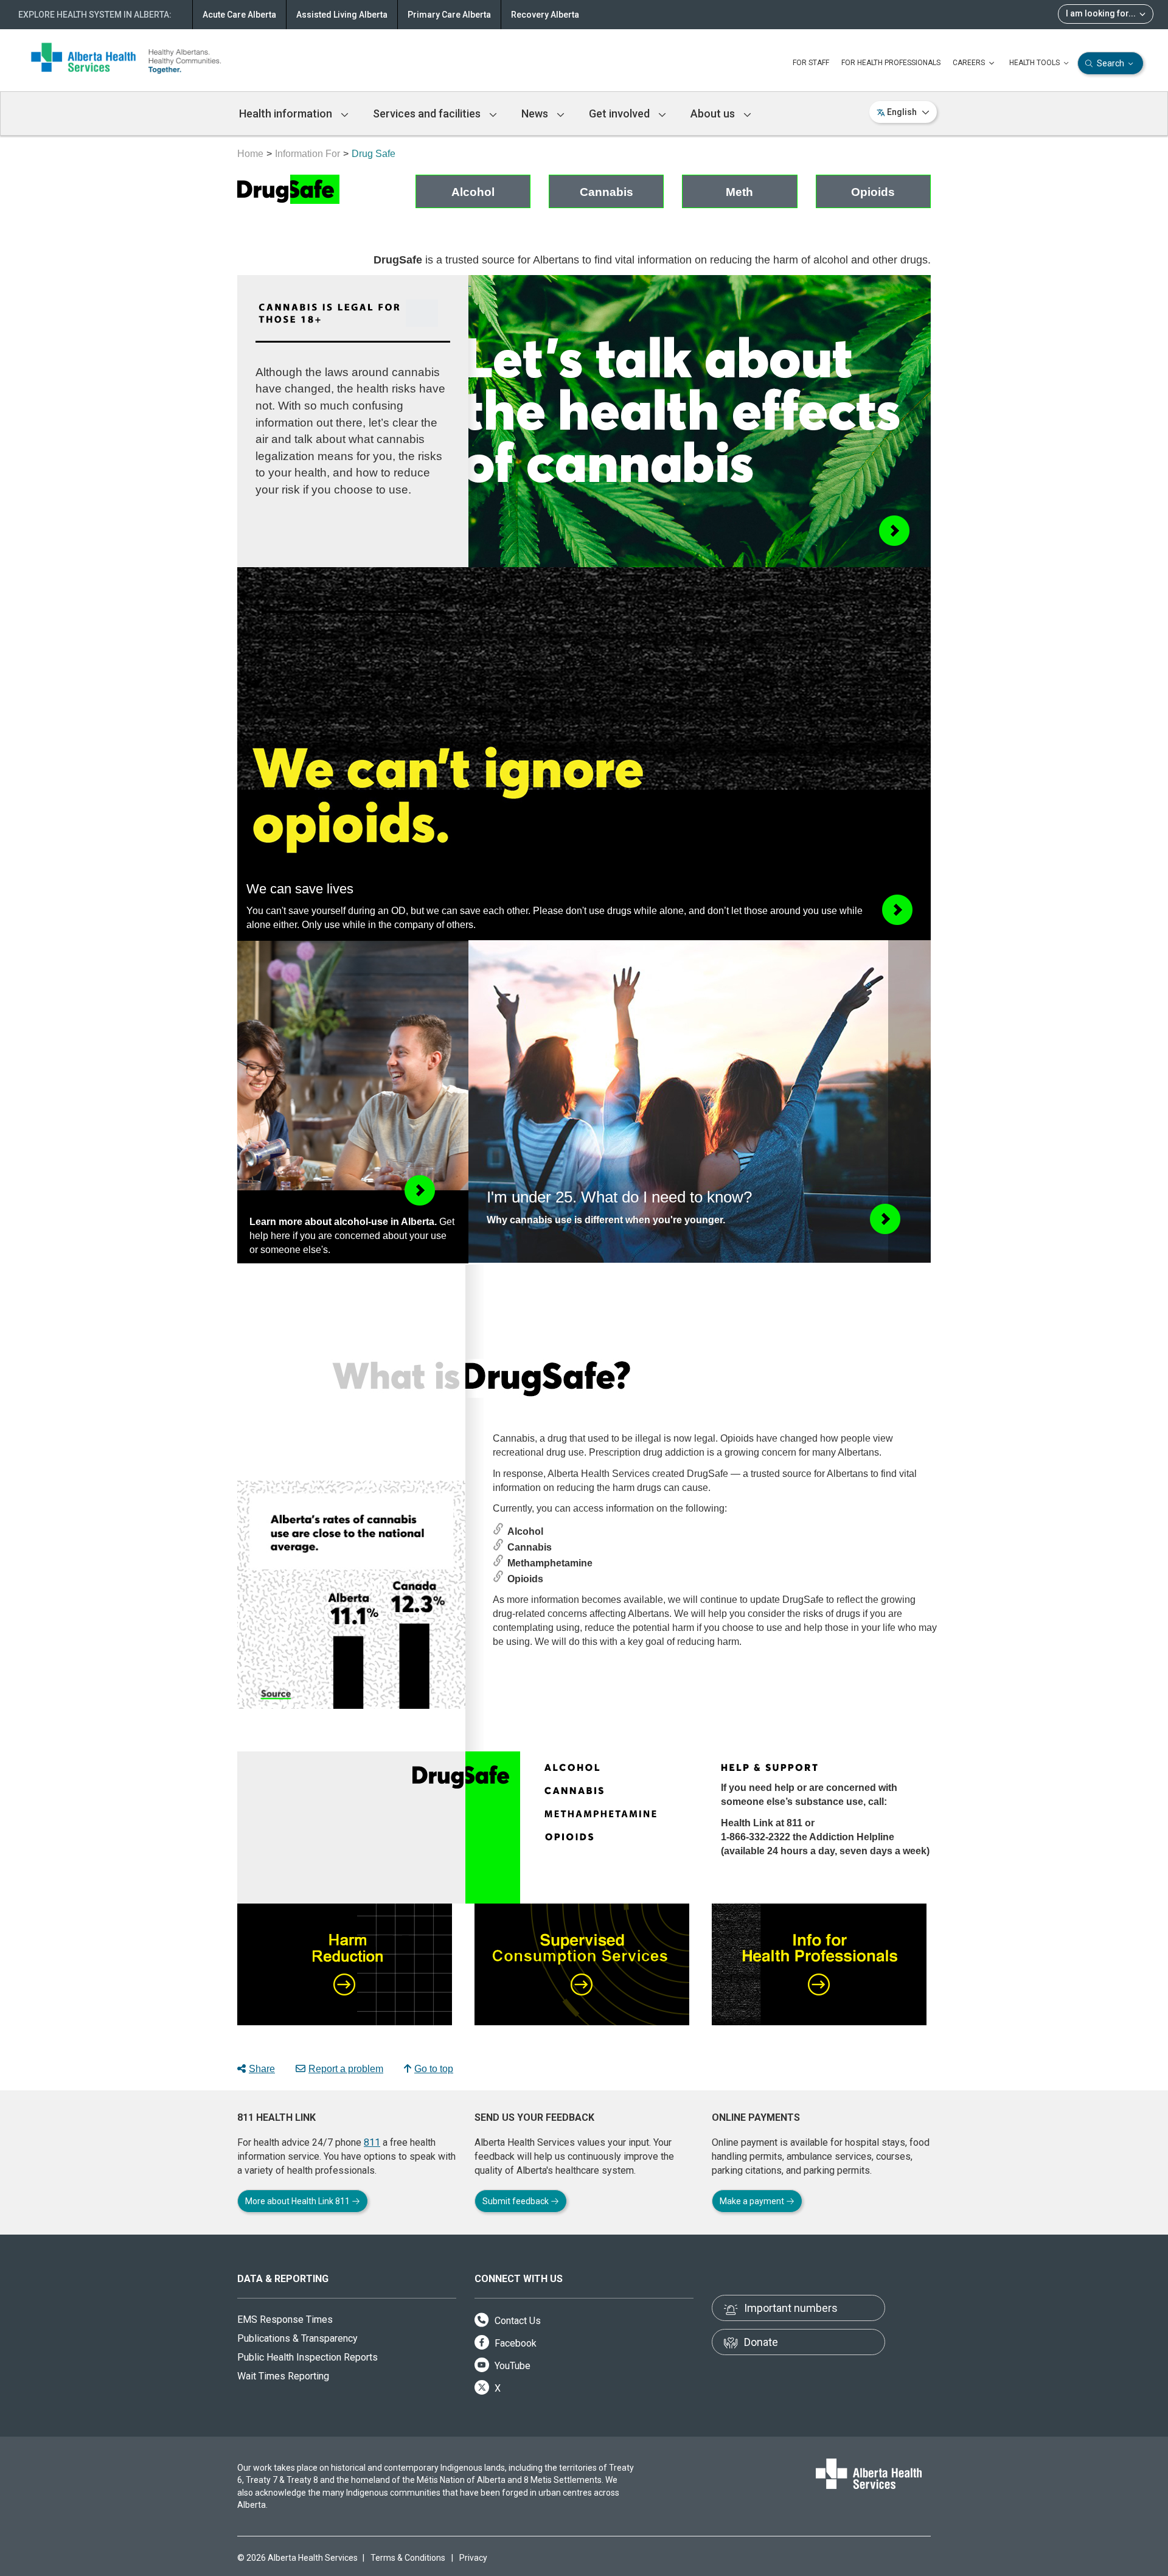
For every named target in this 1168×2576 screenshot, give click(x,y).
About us (714, 113)
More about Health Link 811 (298, 2201)
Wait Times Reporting (283, 2376)
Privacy (473, 2558)
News (536, 113)
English (902, 112)
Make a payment (753, 2201)
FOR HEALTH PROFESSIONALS (891, 63)
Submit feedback (516, 2201)
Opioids (873, 192)
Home (250, 154)
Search (1111, 63)
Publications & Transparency (297, 2338)
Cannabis (607, 192)
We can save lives (300, 889)
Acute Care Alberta (239, 15)
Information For (308, 154)
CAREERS (970, 63)
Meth (739, 192)
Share (262, 2069)
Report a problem (346, 2069)
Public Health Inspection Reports (308, 2357)
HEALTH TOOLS (1035, 63)
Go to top (434, 2069)
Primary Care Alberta (449, 15)
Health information (287, 113)
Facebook (514, 2343)
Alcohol (473, 192)
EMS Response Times (285, 2319)
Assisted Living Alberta (342, 15)
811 (372, 2142)
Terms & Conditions (408, 2558)
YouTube (511, 2366)
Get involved (620, 113)
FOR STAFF (811, 63)
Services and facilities (428, 113)
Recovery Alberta (545, 15)
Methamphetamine (550, 1563)
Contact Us (516, 2321)
